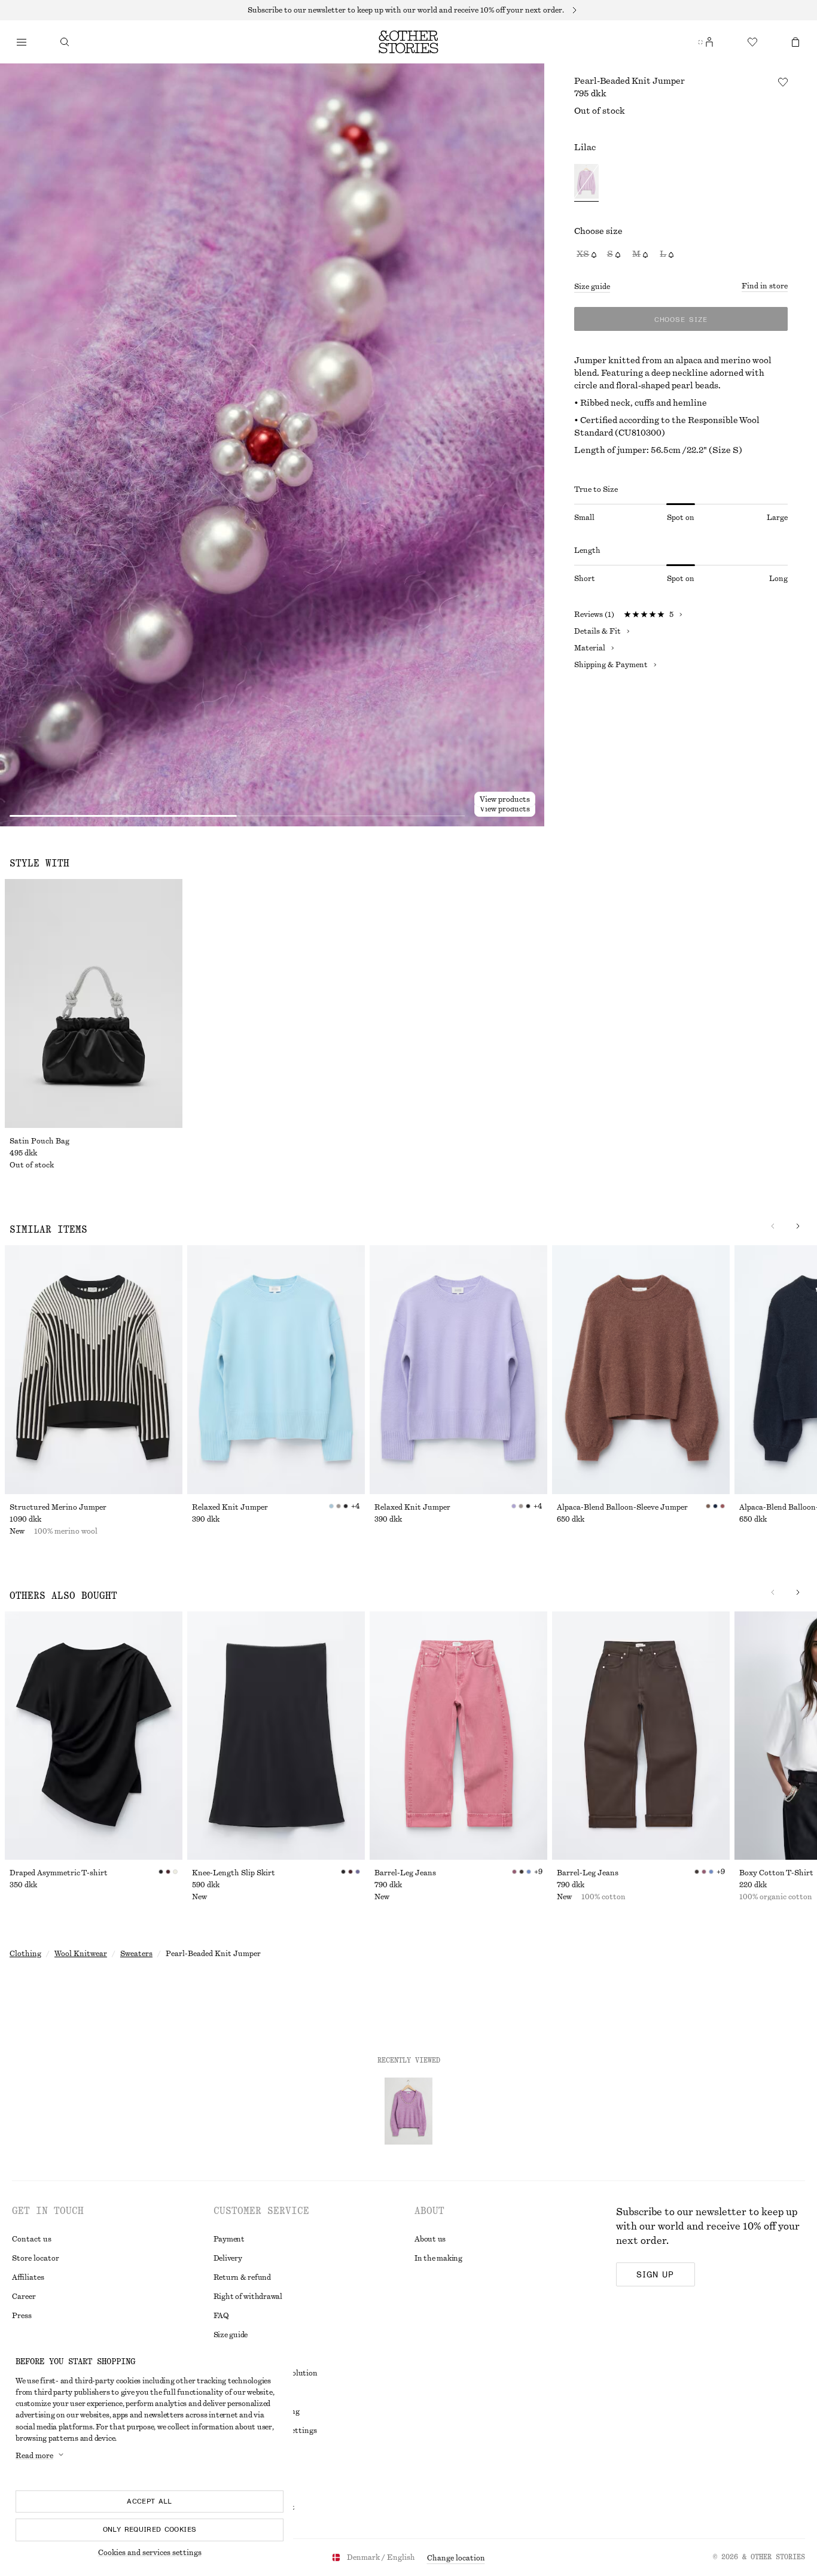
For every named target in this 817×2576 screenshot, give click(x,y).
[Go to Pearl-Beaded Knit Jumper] (408, 2111)
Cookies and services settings (150, 2553)
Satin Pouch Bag (39, 1141)
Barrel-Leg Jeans (405, 1873)
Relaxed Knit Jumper (230, 1507)
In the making (438, 2258)
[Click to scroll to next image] (798, 1226)
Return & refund (242, 2277)
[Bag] (795, 42)
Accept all (150, 2501)
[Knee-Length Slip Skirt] (276, 1736)
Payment (229, 2239)
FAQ (221, 2316)
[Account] (709, 42)
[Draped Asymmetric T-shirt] (94, 1736)
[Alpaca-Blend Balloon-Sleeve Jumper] (641, 1370)
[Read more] (408, 10)
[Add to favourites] (783, 82)
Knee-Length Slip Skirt (234, 1873)
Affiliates (28, 2277)
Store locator (36, 2258)
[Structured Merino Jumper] (94, 1370)
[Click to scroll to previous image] (773, 1226)
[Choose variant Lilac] (586, 183)
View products (505, 809)
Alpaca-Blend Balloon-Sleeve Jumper (622, 1507)
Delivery (228, 2258)
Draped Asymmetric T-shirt (59, 1873)
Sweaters (136, 1954)
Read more (34, 2456)
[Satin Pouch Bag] (94, 1003)
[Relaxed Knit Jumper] (276, 1370)
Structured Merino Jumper (58, 1507)
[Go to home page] (408, 42)
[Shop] (22, 42)
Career (24, 2297)
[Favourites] (752, 42)
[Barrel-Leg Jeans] (458, 1736)
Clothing (25, 1954)
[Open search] (65, 42)
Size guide (592, 287)
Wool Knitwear (81, 1954)
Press (22, 2316)
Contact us (32, 2239)
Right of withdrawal (248, 2297)
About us (430, 2239)
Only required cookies (150, 2529)
